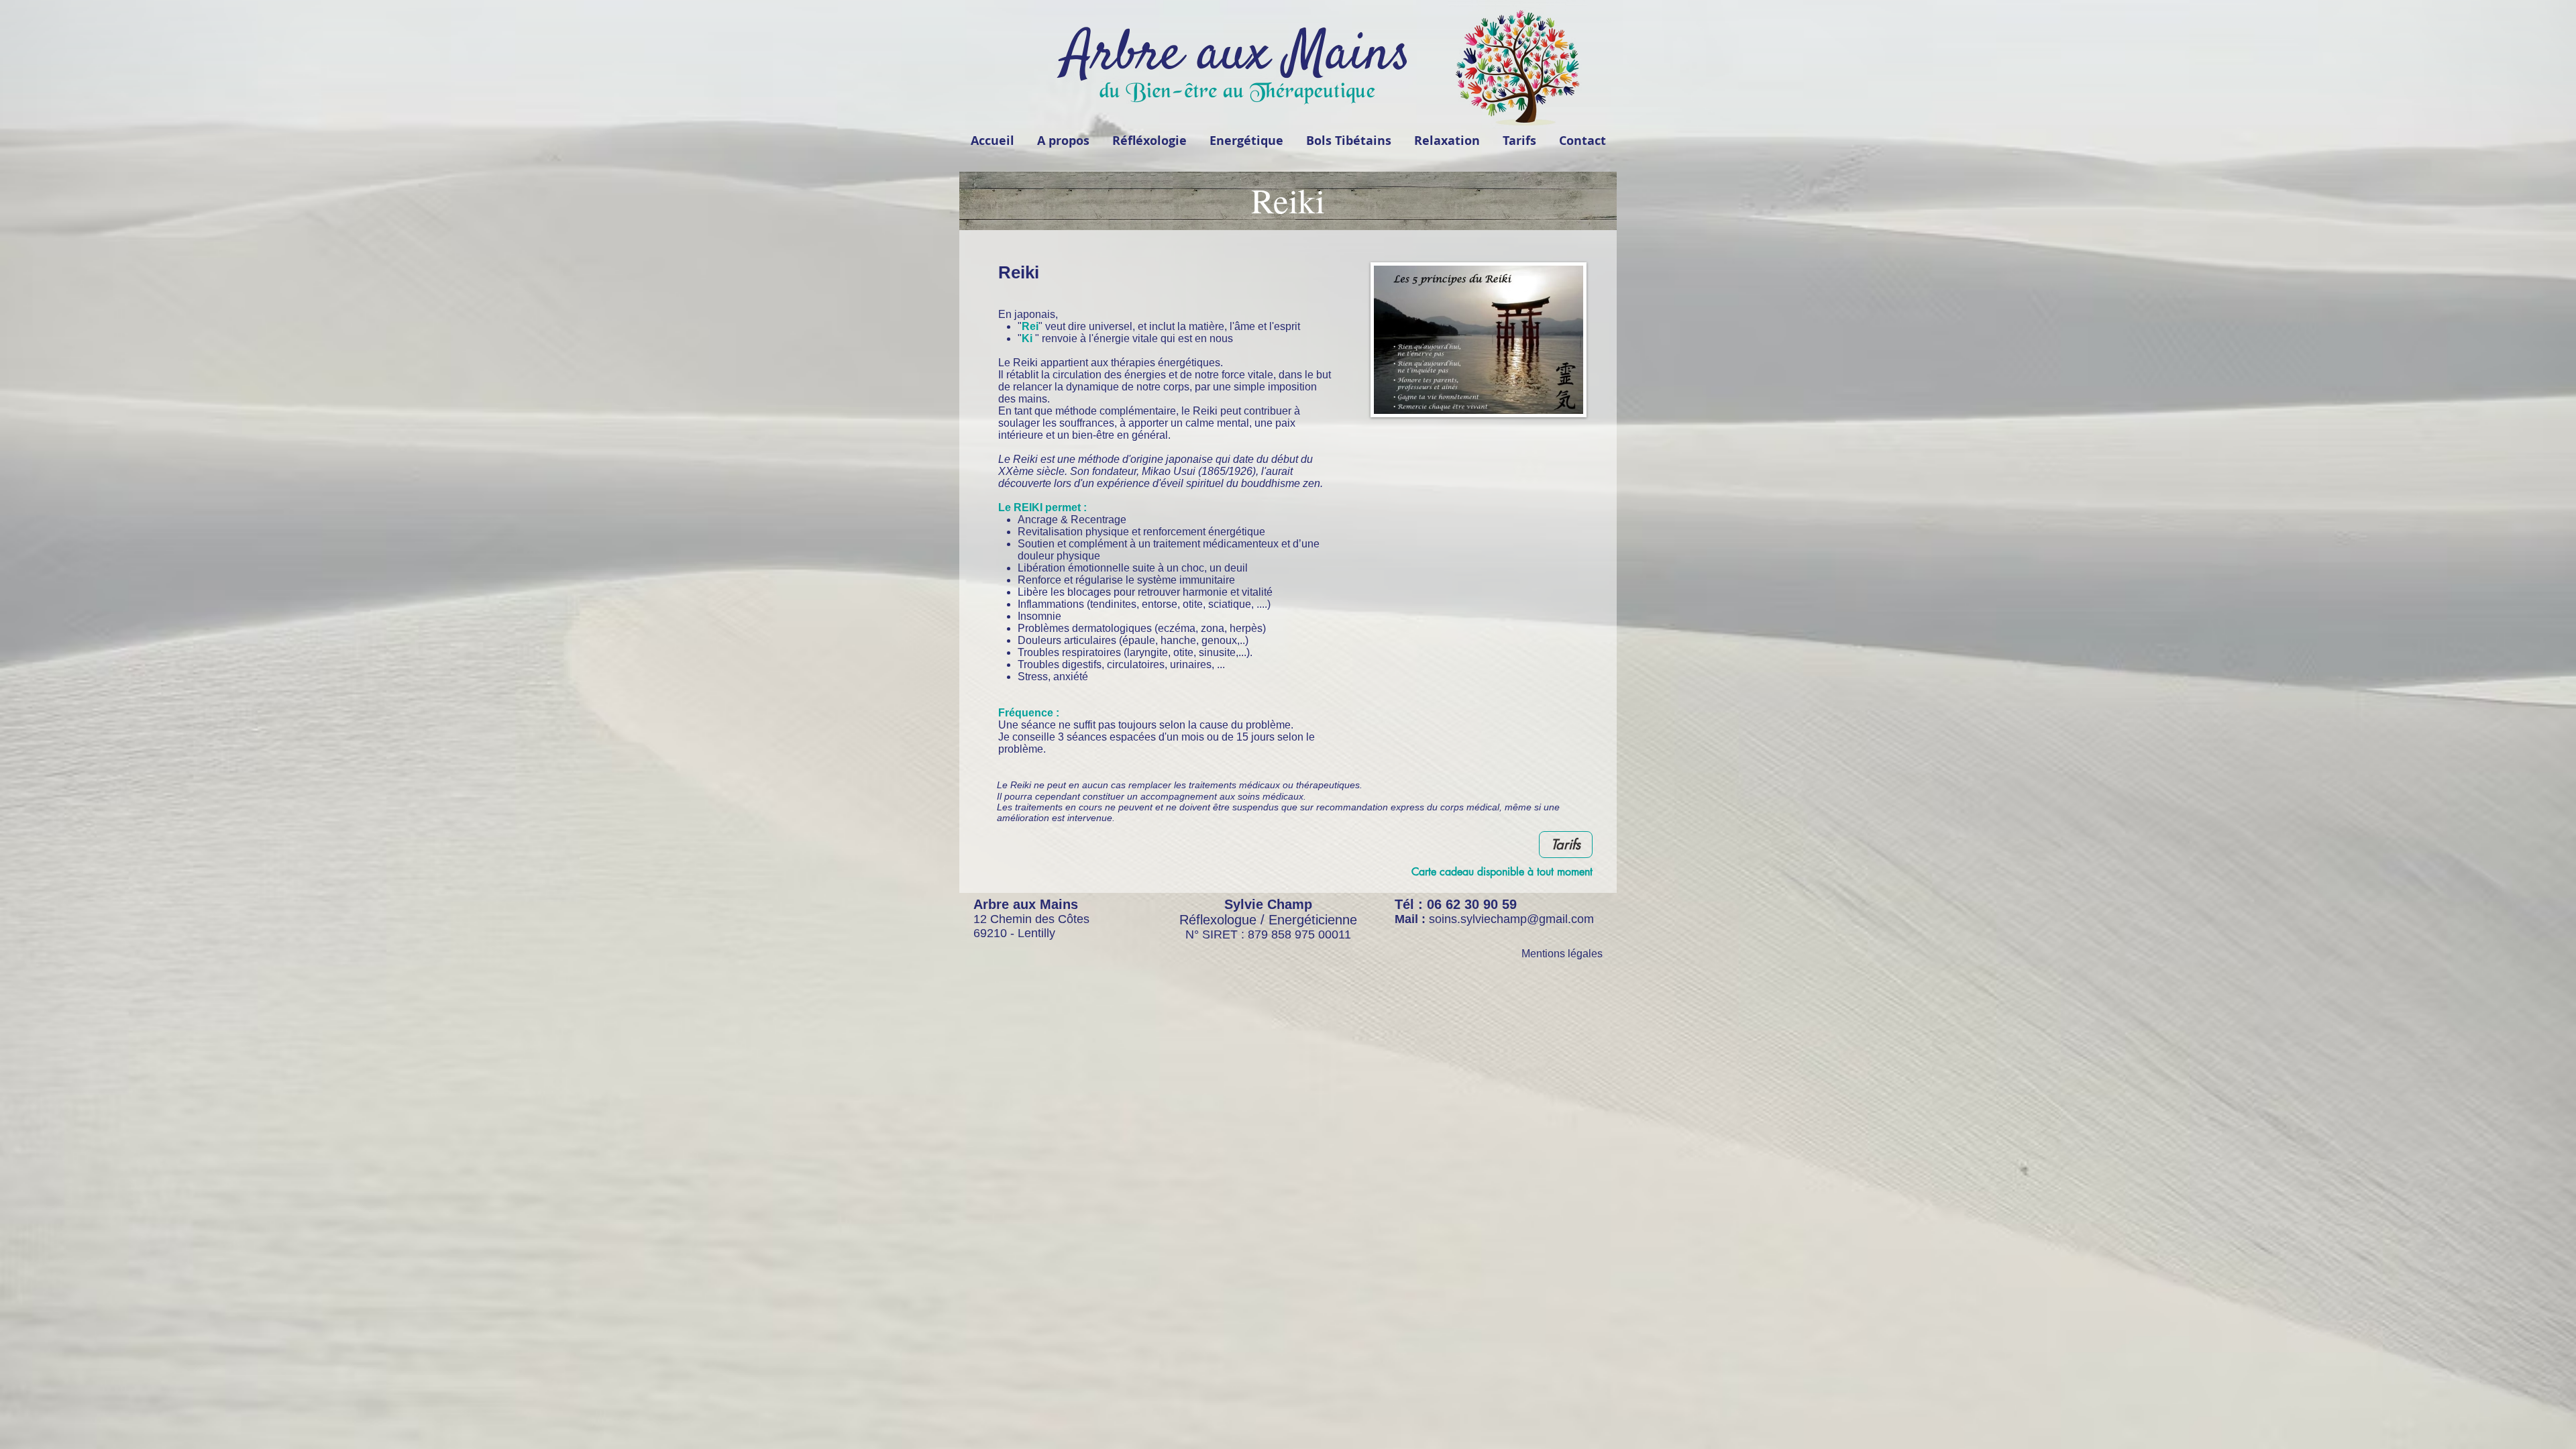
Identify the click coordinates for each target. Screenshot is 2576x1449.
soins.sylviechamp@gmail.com (1511, 919)
